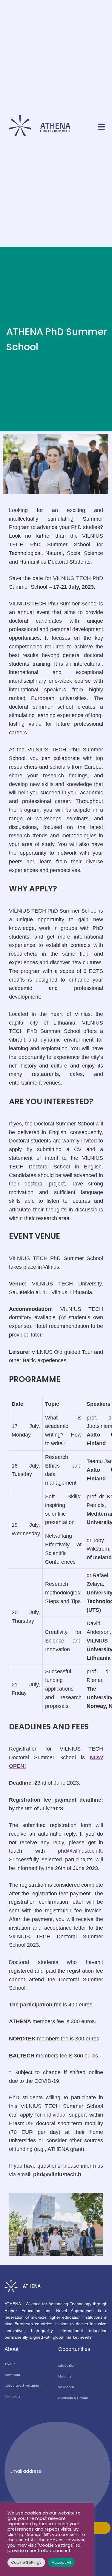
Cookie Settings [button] (26, 2562)
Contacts (13, 2396)
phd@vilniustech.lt (80, 1851)
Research (66, 2387)
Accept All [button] (61, 2562)
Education (67, 2366)
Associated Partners (22, 2386)
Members (12, 2375)
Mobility (65, 2376)
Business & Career (73, 2398)
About (10, 2364)
